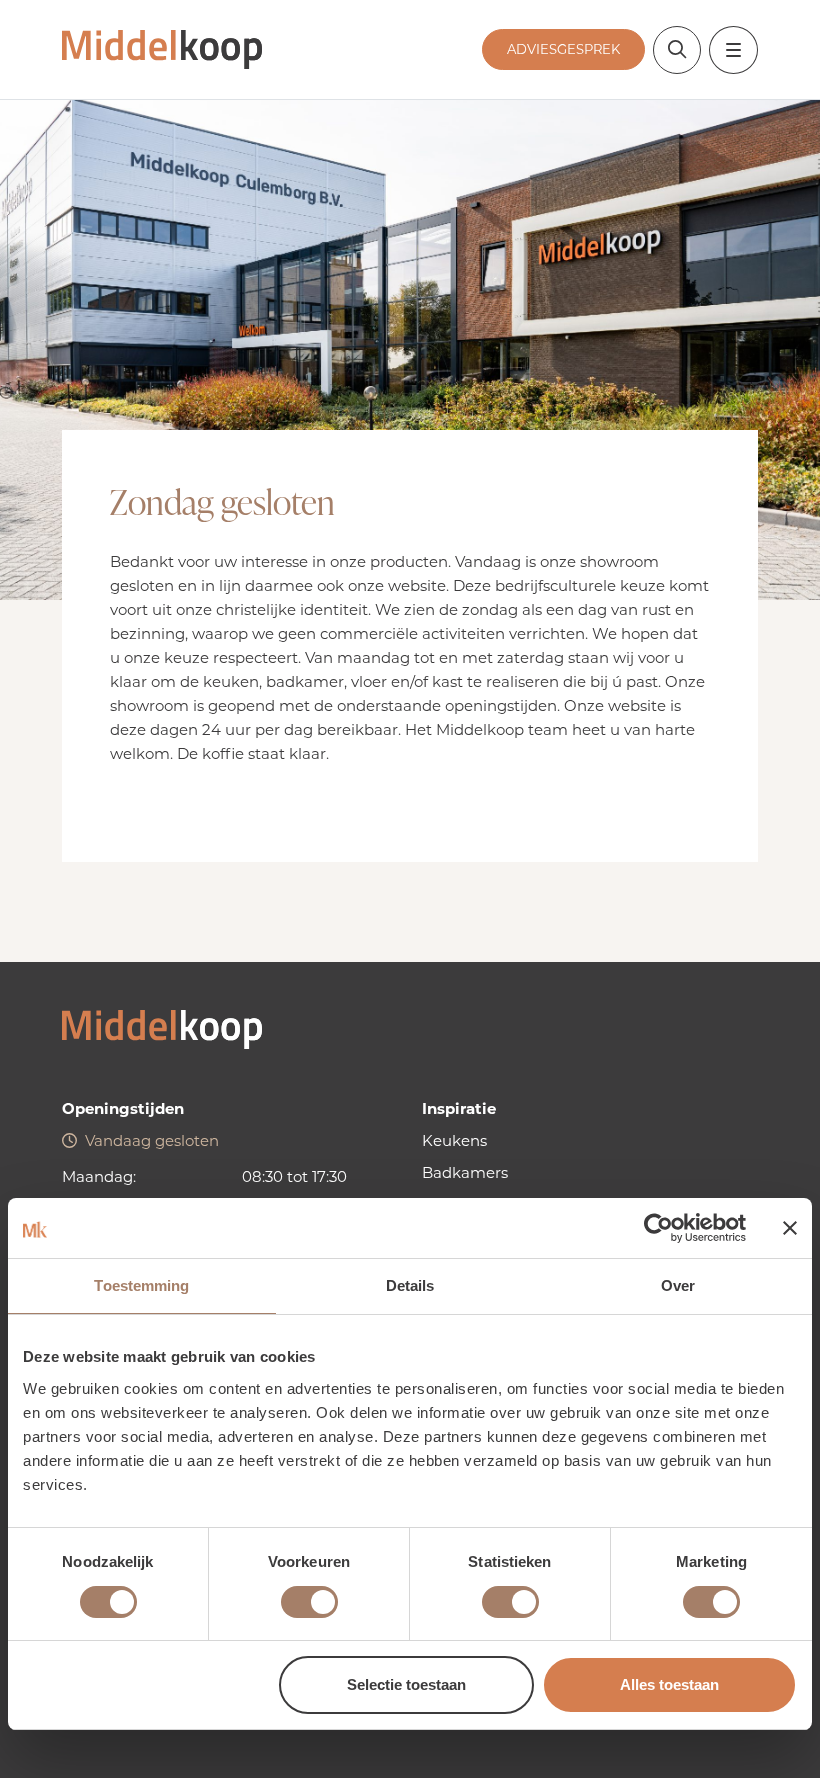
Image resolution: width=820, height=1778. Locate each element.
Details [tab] (410, 1285)
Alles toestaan (669, 1684)
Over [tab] (678, 1285)
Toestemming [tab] (141, 1285)
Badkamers (465, 1172)
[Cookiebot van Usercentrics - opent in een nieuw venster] (658, 1228)
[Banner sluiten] (790, 1228)
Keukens (454, 1140)
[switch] (309, 1602)
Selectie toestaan (406, 1684)
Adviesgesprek (563, 49)
